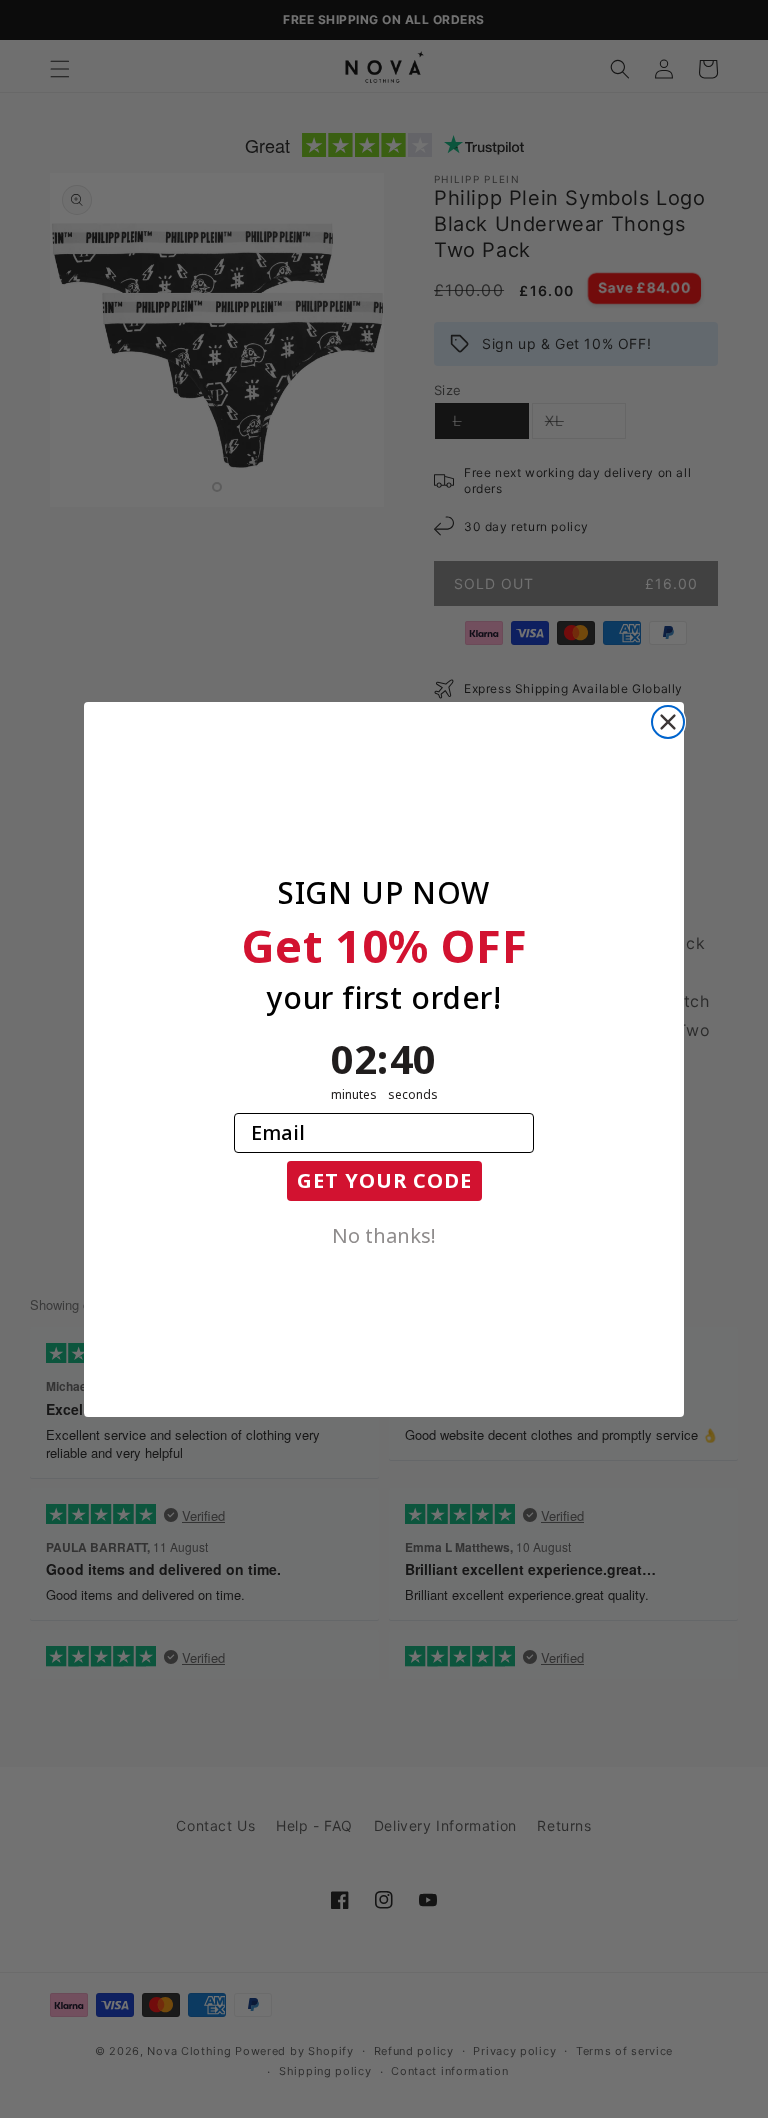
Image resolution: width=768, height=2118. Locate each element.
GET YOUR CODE (384, 1180)
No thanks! (384, 1234)
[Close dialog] (668, 722)
